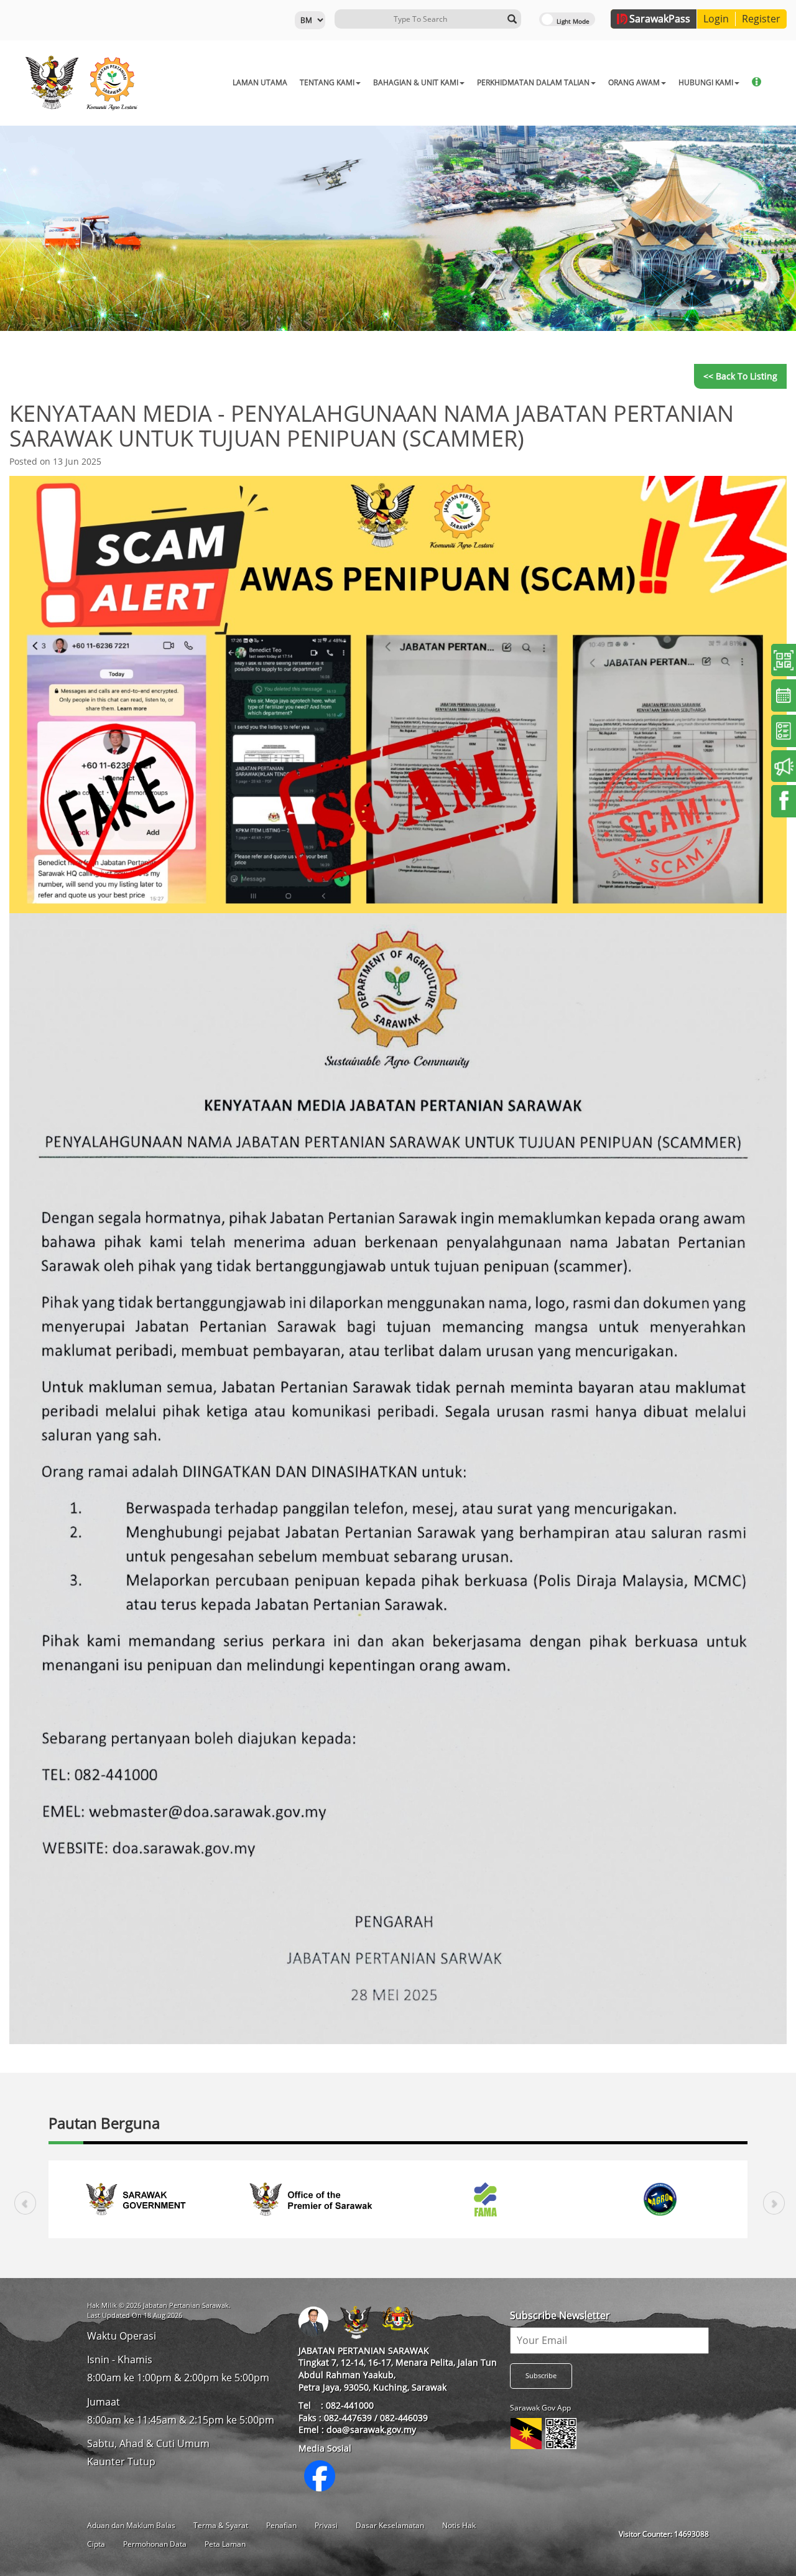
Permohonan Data (155, 2544)
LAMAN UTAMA (260, 82)
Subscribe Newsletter (560, 2315)
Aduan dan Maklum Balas (131, 2525)
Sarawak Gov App (540, 2408)
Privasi (326, 2525)
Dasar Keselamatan (390, 2525)
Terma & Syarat (221, 2525)
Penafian (281, 2525)
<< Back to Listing (740, 376)
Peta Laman (225, 2544)
